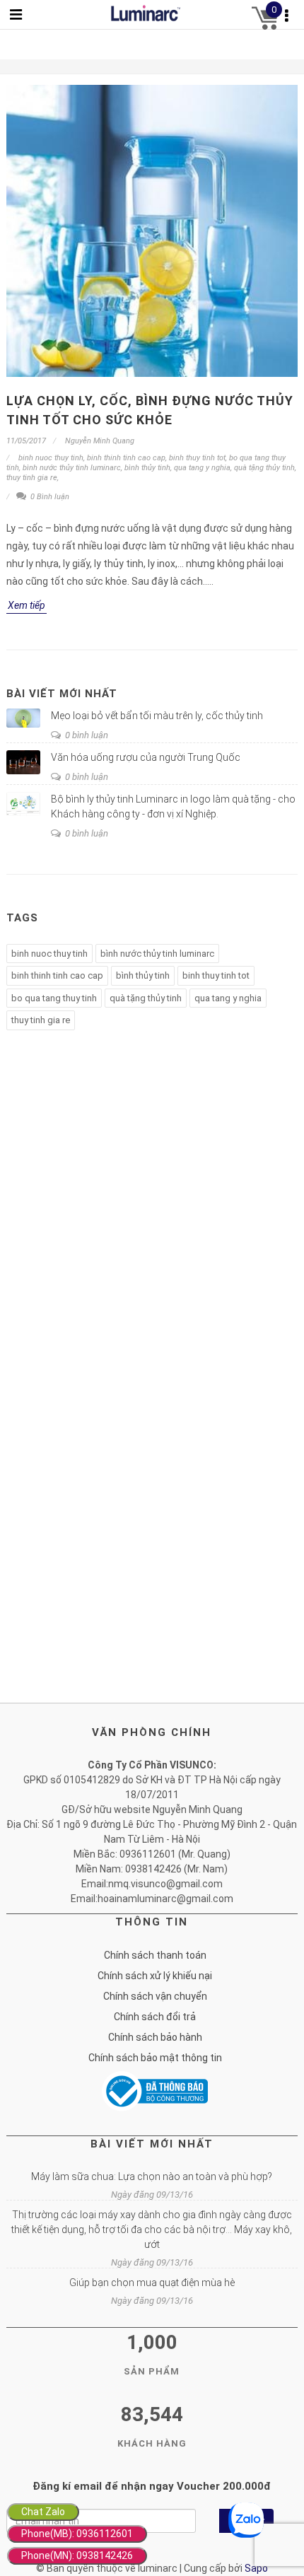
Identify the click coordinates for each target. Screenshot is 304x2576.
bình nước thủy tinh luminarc (72, 468)
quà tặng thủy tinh (264, 468)
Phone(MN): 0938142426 (77, 2555)
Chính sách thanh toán (155, 1955)
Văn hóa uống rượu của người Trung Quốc (146, 757)
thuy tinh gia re (32, 478)
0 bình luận (86, 735)
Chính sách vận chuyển (155, 1996)
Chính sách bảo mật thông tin (155, 2058)
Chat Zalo (43, 2512)
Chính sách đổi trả (155, 2017)
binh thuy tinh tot (197, 458)
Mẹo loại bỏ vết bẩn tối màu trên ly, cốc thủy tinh (157, 716)
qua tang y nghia (202, 468)
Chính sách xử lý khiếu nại (155, 1976)
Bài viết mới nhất (62, 694)
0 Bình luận (49, 497)
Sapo (256, 2568)
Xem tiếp (27, 605)
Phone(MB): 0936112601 (77, 2534)
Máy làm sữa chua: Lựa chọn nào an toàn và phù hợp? (152, 2176)
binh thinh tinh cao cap (126, 458)
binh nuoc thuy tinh (51, 458)
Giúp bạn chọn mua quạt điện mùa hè (152, 2283)
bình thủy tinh (147, 468)
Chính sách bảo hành (155, 2037)
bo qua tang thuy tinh (54, 998)
